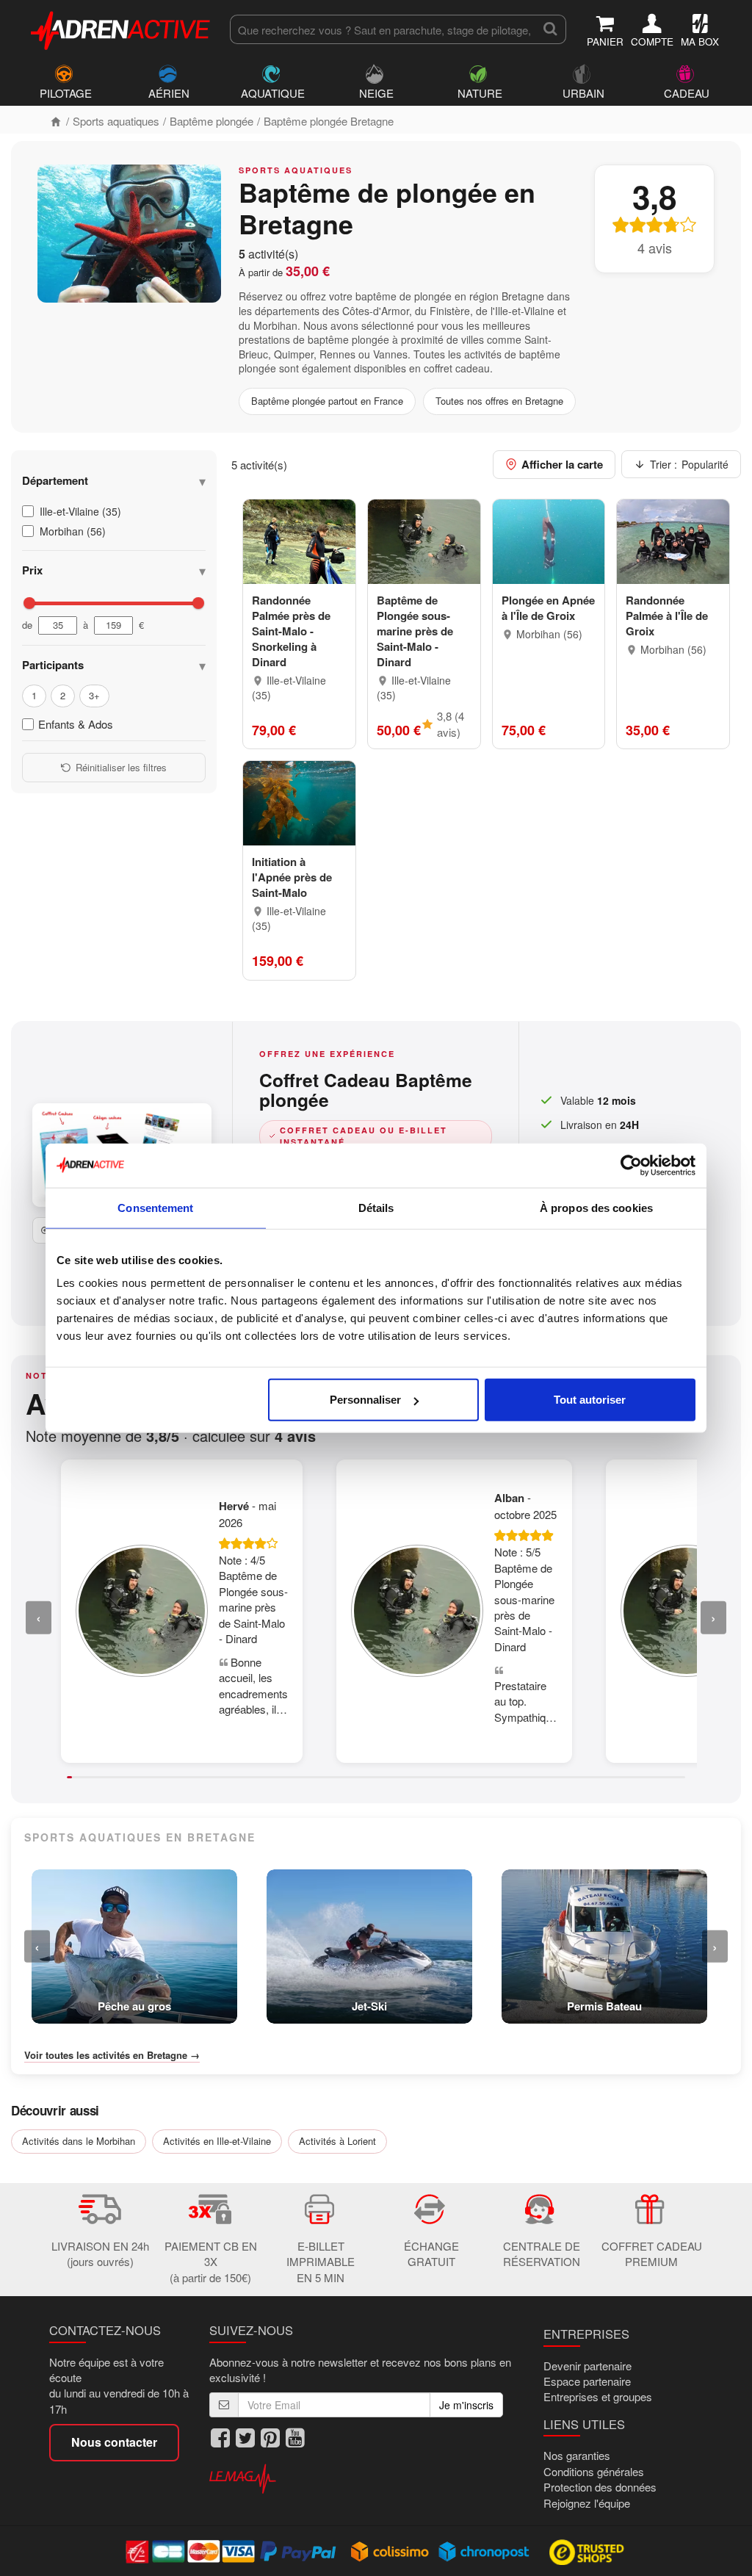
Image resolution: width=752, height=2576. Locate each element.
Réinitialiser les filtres (121, 767)
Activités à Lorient (337, 2141)
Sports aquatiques (116, 121)
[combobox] (382, 29)
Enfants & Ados (76, 724)
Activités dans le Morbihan (79, 2141)
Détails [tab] (376, 1207)
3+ (94, 695)
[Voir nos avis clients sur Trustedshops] (588, 2551)
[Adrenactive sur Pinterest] (270, 2438)
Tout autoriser (590, 1400)
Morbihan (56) (73, 531)
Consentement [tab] (155, 1207)
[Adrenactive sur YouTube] (295, 2438)
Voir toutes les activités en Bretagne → (112, 2055)
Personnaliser (365, 1400)
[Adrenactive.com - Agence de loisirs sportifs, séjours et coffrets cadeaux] (121, 28)
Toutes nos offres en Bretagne (499, 401)
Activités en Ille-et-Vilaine (217, 2141)
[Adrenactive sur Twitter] (245, 2438)
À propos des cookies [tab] (596, 1207)
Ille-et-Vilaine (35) (80, 511)
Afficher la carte (562, 464)
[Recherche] (550, 29)
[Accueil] (56, 121)
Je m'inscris (466, 2405)
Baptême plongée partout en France (327, 401)
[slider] (29, 603)
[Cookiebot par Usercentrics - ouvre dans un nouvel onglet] (631, 1165)
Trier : (689, 464)
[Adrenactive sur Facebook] (220, 2438)
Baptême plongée (211, 121)
